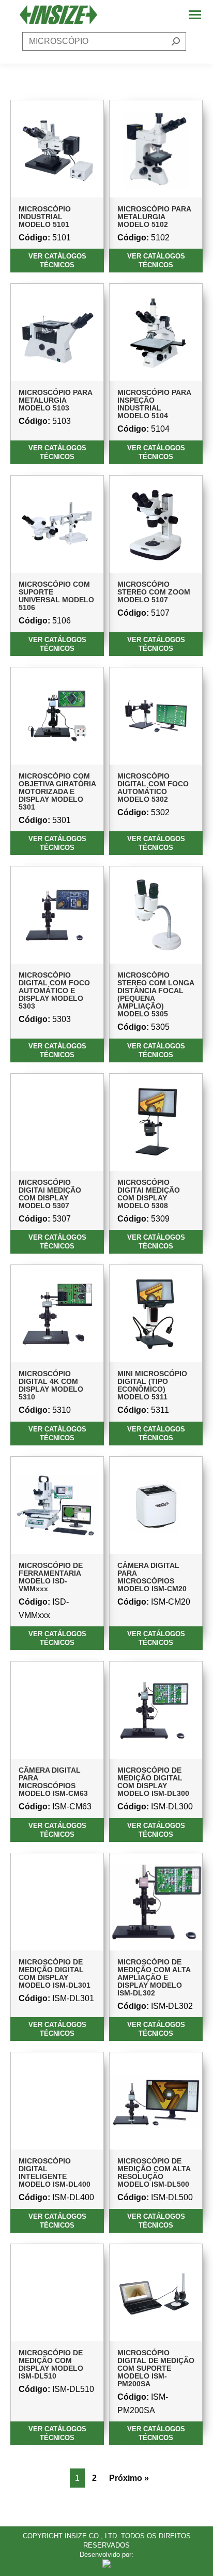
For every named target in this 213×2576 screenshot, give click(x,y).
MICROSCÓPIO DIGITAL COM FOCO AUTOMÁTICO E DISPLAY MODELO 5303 (54, 990)
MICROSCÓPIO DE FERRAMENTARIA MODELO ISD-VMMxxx (51, 1577)
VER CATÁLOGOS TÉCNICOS (57, 261)
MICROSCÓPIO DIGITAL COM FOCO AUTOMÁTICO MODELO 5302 (153, 788)
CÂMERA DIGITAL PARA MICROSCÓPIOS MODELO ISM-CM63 (53, 1782)
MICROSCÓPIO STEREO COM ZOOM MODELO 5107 (154, 592)
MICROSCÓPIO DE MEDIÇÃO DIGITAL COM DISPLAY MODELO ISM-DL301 (55, 1973)
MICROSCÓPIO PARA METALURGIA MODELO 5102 (154, 217)
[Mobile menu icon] (195, 15)
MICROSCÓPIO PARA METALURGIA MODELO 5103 (55, 400)
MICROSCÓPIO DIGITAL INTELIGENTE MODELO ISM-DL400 (55, 2173)
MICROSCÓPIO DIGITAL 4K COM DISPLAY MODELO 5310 (51, 1385)
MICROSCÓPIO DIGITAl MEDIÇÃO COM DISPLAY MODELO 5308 (149, 1194)
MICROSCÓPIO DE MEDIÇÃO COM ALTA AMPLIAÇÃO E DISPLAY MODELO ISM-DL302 (154, 1977)
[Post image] (57, 149)
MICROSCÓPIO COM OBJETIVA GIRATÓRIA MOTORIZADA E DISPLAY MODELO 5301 (57, 791)
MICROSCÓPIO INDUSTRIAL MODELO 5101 (45, 217)
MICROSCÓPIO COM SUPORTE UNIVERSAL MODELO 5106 (56, 596)
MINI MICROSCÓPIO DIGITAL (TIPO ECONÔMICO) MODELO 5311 (152, 1385)
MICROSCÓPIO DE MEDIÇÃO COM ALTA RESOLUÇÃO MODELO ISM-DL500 (154, 2173)
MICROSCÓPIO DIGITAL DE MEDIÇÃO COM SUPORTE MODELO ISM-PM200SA (156, 2368)
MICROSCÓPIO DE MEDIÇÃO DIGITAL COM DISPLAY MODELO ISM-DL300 (153, 1782)
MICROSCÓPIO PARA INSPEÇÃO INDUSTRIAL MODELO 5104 (154, 404)
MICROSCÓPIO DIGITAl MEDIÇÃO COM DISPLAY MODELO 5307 (50, 1194)
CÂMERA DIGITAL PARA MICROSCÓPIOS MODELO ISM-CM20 (152, 1577)
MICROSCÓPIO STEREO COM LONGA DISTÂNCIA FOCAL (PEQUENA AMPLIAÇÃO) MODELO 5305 (156, 994)
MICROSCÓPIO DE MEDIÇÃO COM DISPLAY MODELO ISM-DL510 (51, 2364)
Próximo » (129, 2478)
